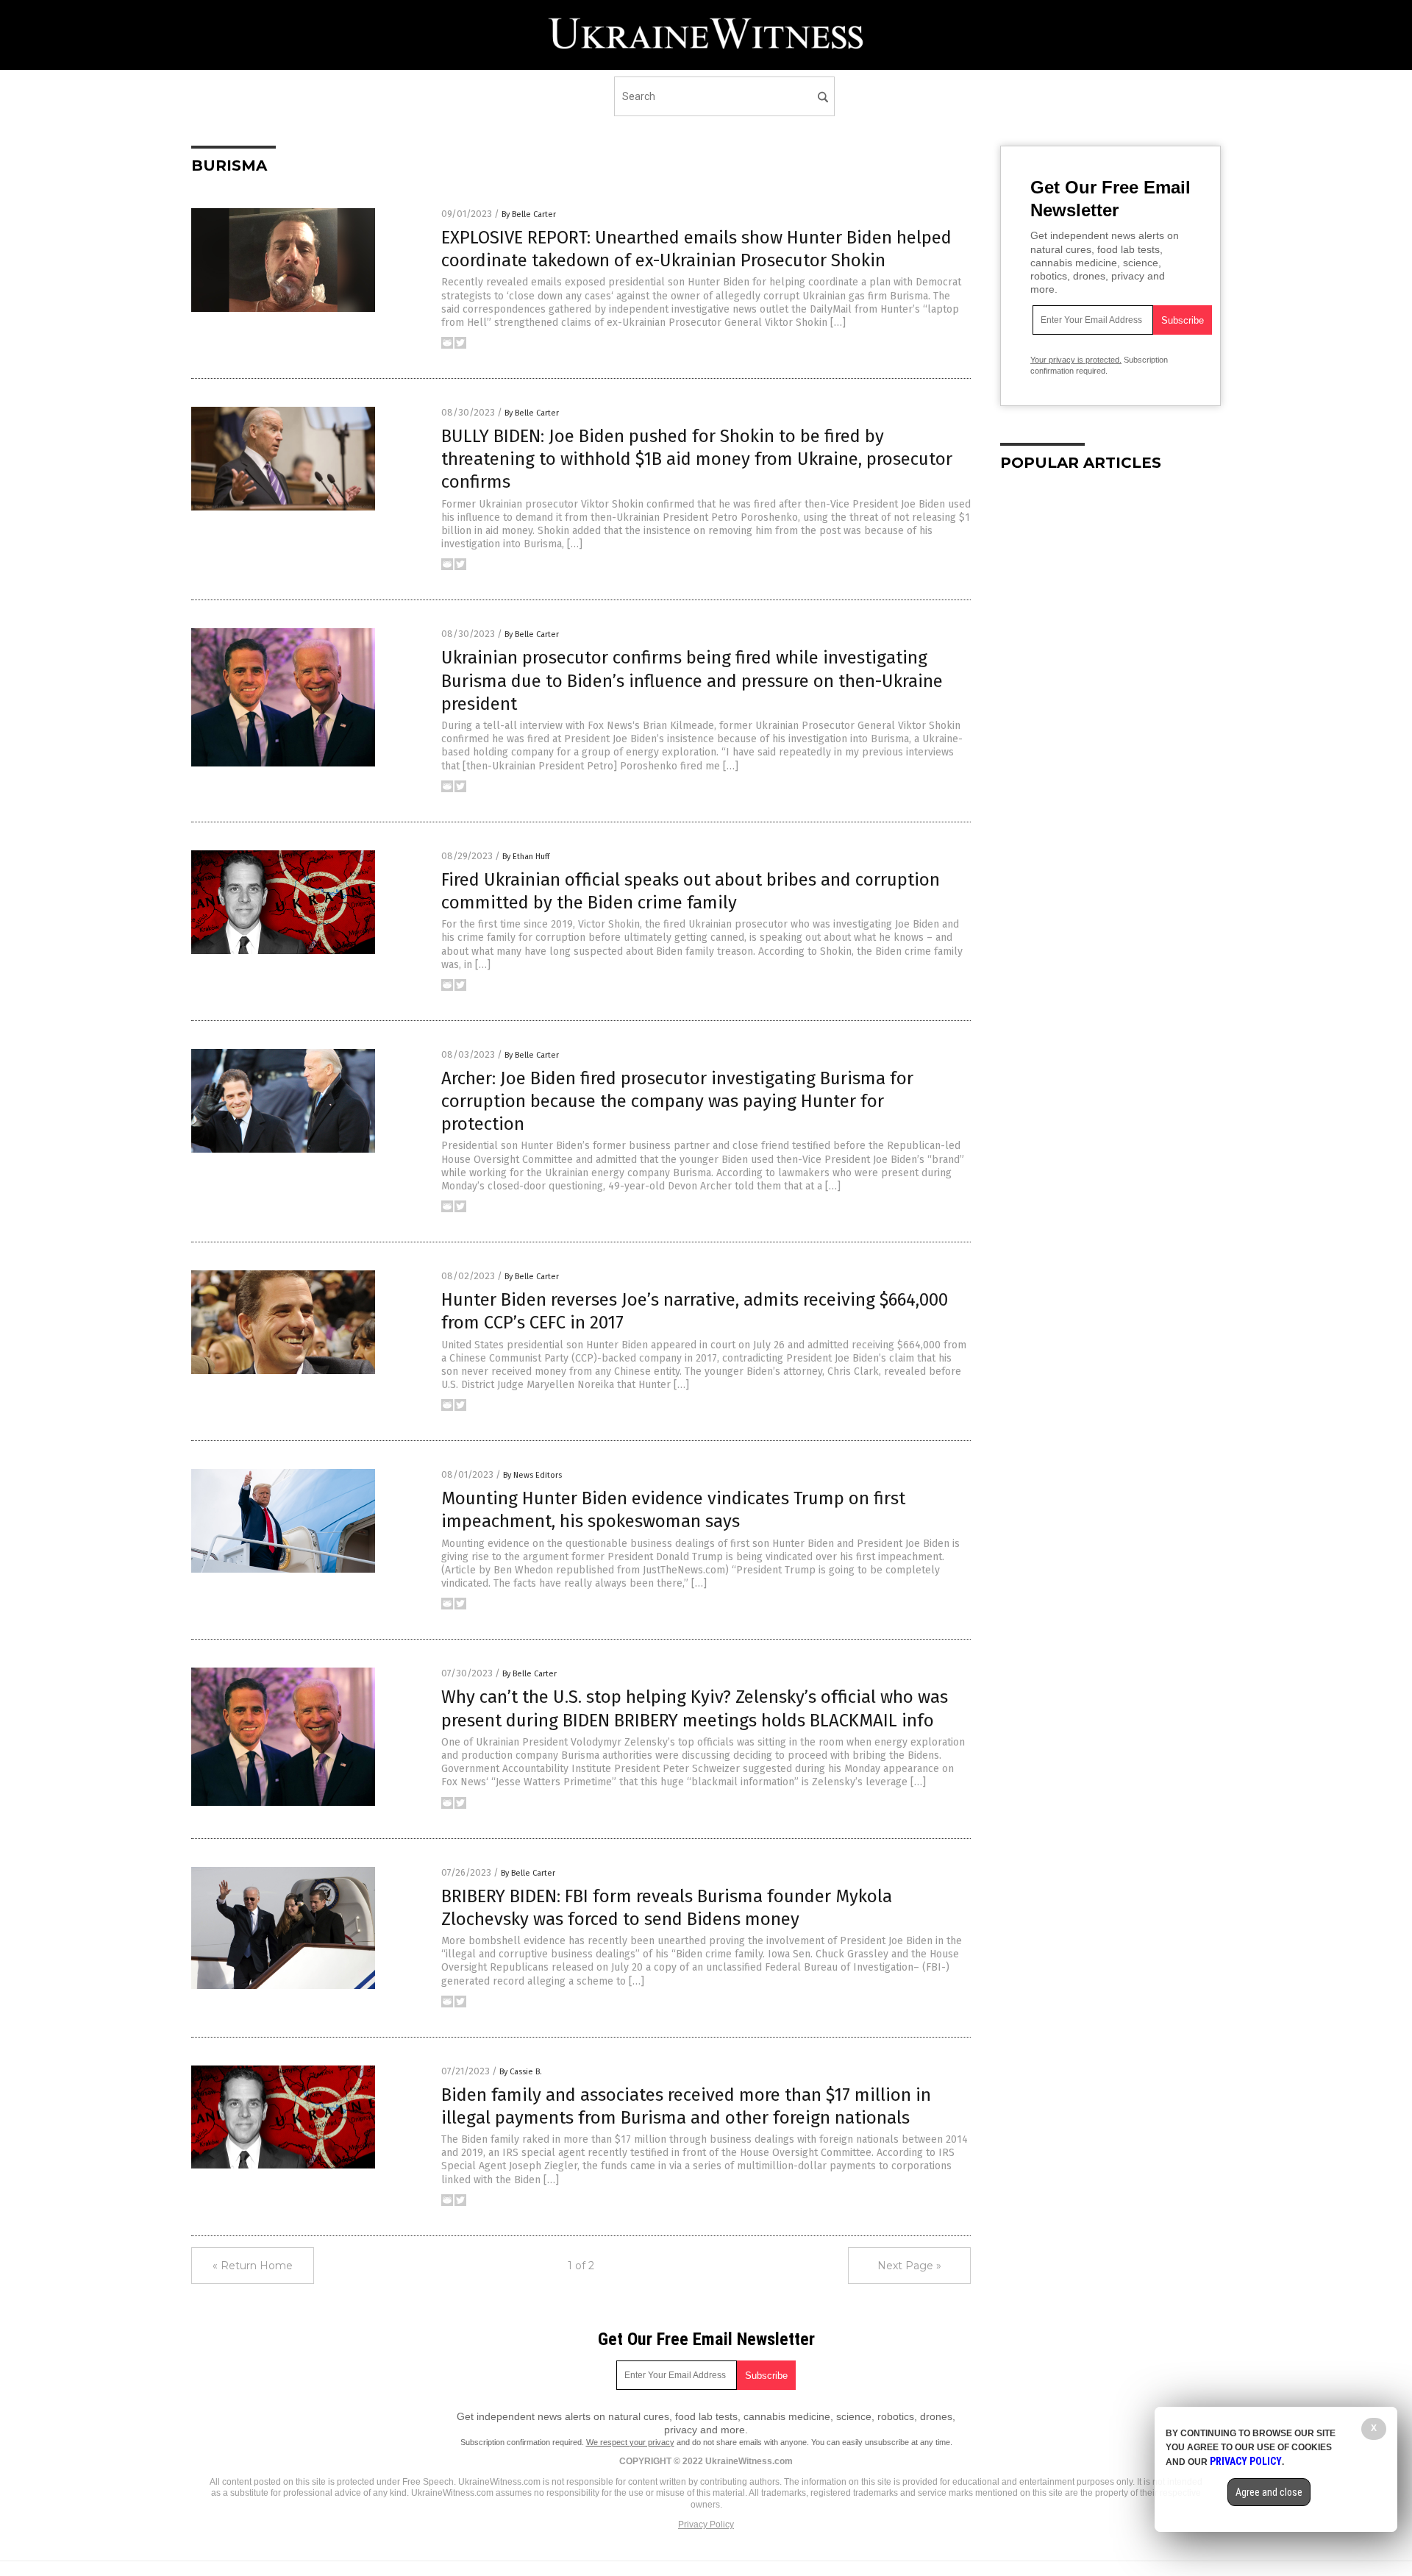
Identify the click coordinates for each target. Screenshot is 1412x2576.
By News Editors (532, 1475)
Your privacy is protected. (1076, 360)
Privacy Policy (706, 2525)
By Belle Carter (529, 214)
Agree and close (1269, 2492)
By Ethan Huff (526, 857)
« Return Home (253, 2266)
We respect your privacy (630, 2442)
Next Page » (909, 2266)
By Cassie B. (521, 2072)
